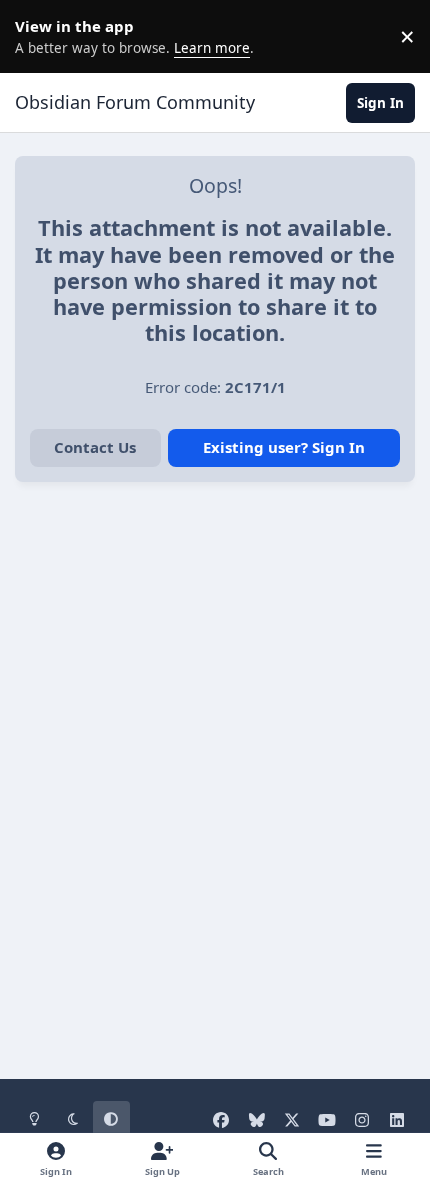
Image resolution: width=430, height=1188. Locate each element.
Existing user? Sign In (284, 447)
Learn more (40, 36)
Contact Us (95, 447)
